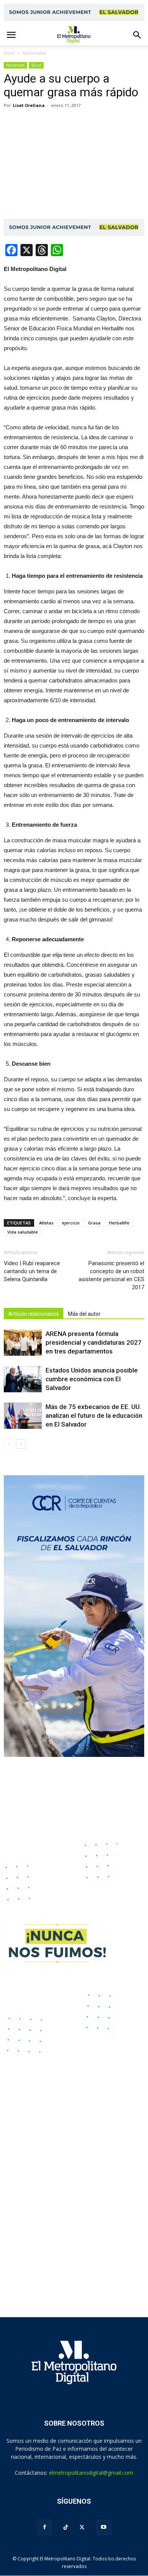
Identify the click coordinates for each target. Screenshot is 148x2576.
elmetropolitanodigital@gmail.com (91, 2473)
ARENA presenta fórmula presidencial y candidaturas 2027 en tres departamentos (94, 1342)
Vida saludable (23, 1232)
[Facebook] (44, 2527)
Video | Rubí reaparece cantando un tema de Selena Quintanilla (32, 1271)
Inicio (9, 53)
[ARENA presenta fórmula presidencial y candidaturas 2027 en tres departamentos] (23, 1343)
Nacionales (15, 65)
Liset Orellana (29, 105)
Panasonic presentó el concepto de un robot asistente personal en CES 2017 (111, 1275)
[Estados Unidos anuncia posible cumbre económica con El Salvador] (23, 1379)
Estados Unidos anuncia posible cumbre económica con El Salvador (92, 1379)
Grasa (94, 1223)
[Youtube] (104, 2527)
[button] (137, 35)
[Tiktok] (66, 2527)
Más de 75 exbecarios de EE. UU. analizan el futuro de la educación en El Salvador (94, 1416)
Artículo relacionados (34, 1314)
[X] (82, 2527)
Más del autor (84, 1314)
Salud (36, 65)
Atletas (46, 1223)
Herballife (119, 1223)
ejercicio (71, 1223)
